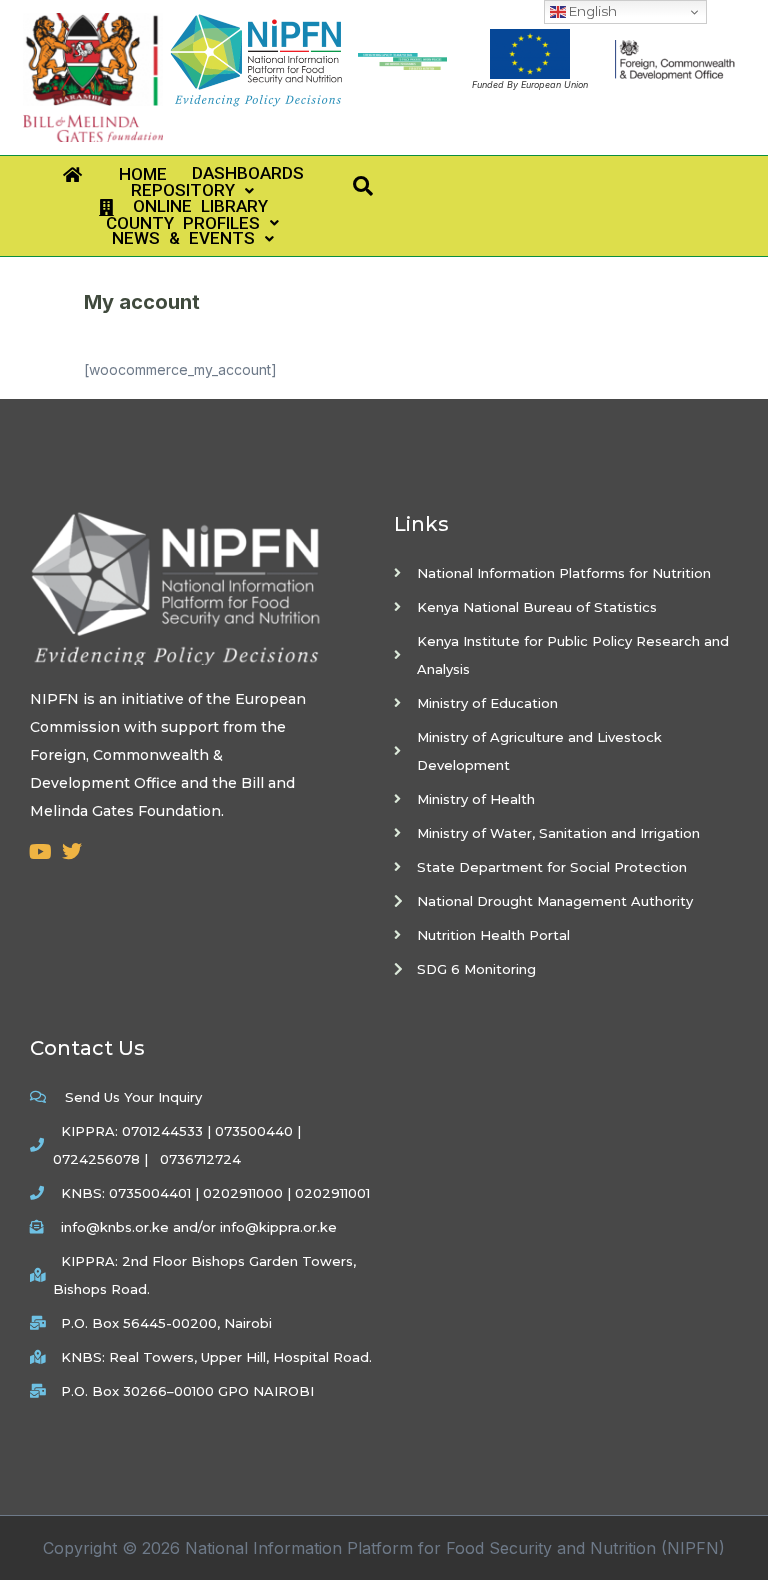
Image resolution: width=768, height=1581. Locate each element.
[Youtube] (40, 852)
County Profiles (174, 223)
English (591, 11)
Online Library (190, 207)
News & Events (173, 238)
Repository (174, 190)
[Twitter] (72, 852)
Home (124, 174)
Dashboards (239, 173)
